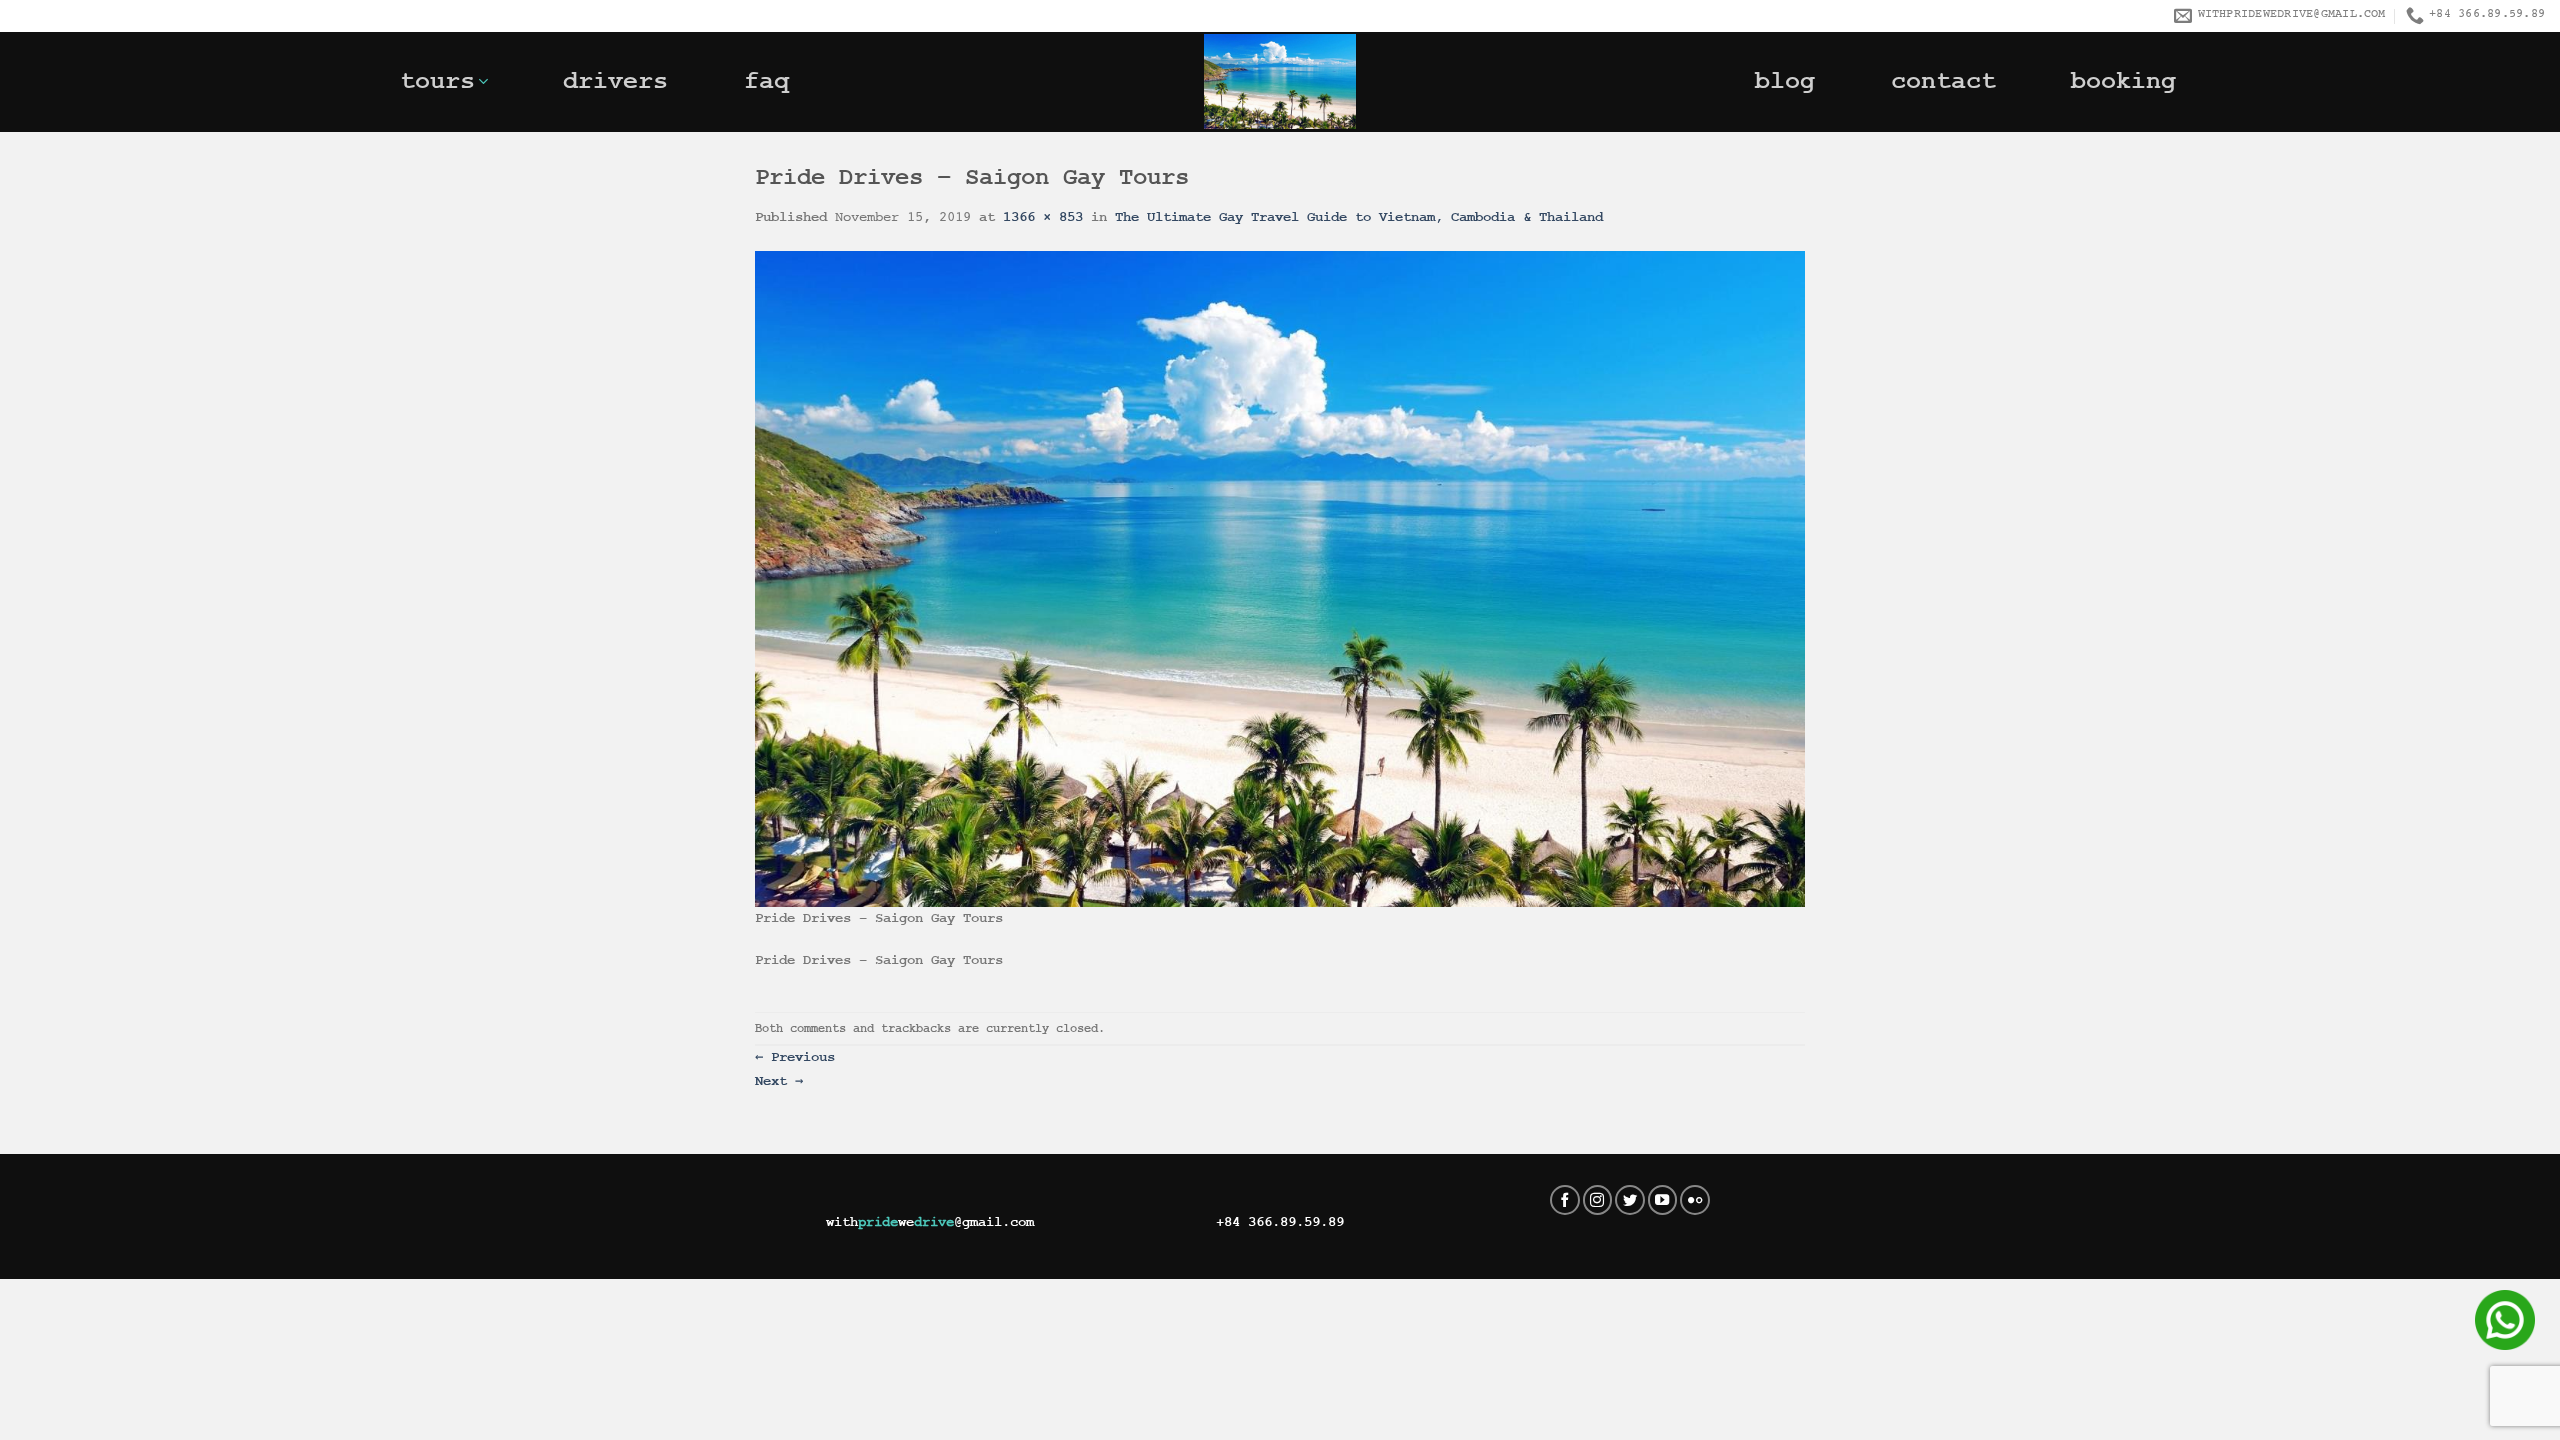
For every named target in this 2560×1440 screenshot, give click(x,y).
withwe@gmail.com (930, 1222)
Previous (795, 1057)
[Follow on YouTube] (1663, 1200)
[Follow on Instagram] (1598, 1200)
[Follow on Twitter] (1630, 1200)
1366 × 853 (1043, 217)
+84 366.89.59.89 (1280, 1222)
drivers (615, 81)
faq (766, 81)
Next (779, 1081)
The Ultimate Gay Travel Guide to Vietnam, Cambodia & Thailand (1359, 217)
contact (1943, 81)
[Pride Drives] (1280, 81)
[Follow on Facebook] (1565, 1200)
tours (437, 81)
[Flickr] (1695, 1200)
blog (1785, 81)
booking (2123, 81)
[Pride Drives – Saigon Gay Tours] (1280, 578)
